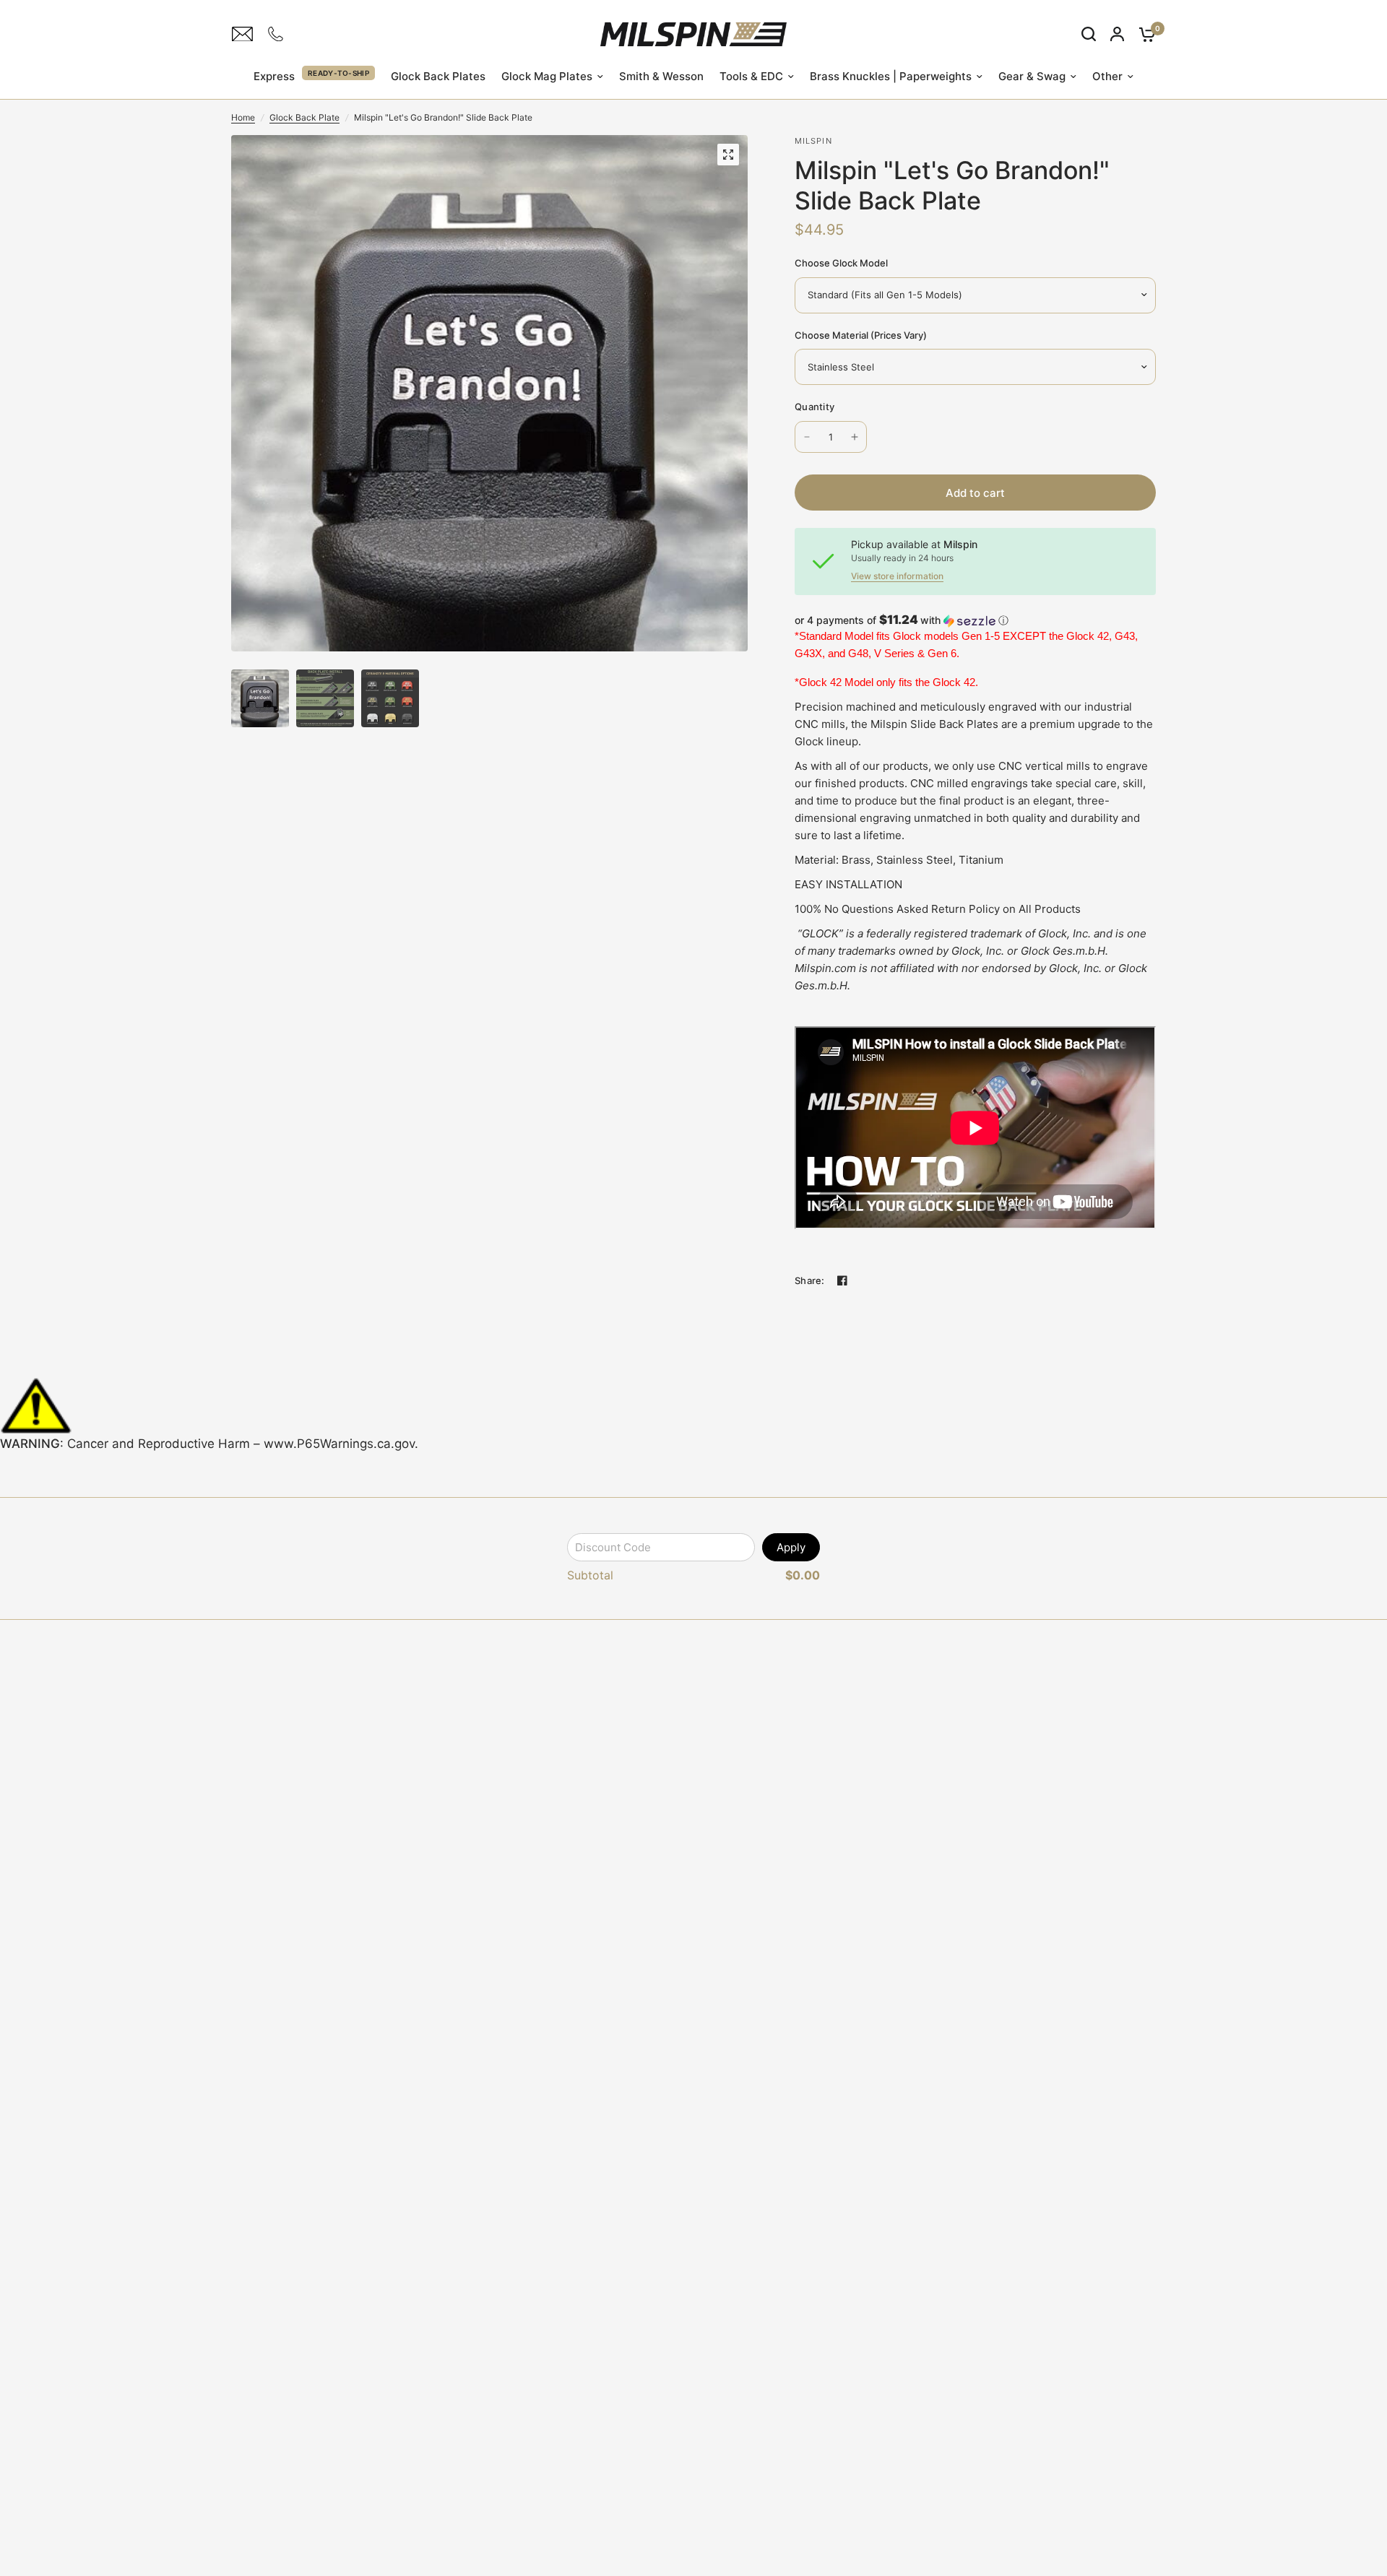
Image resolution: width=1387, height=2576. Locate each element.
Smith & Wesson (661, 76)
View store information (897, 576)
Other (1107, 76)
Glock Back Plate (304, 117)
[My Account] (1117, 34)
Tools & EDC (751, 76)
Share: (810, 1281)
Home (243, 117)
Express (274, 76)
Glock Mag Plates (547, 76)
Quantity (815, 407)
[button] (975, 620)
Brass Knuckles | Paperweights (891, 76)
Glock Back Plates (438, 76)
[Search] (1089, 34)
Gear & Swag (1032, 76)
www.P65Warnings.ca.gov (339, 1444)
